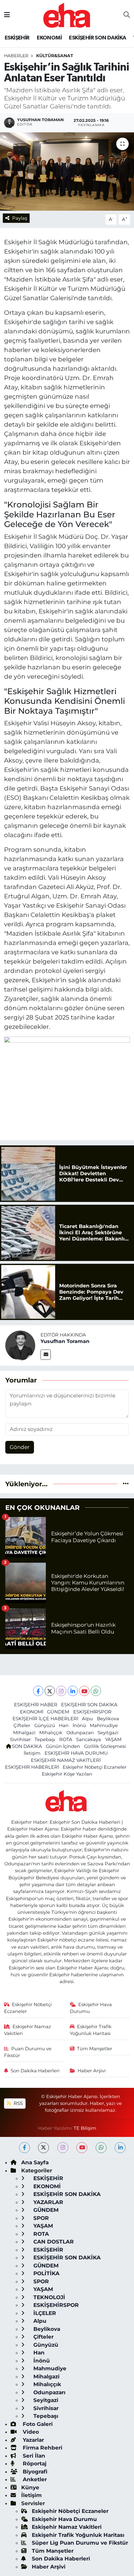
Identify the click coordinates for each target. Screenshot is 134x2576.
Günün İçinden (63, 1746)
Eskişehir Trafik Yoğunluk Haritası (91, 2030)
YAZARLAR (48, 2202)
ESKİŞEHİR (17, 38)
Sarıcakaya (89, 1739)
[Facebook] (38, 1691)
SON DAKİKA (27, 1746)
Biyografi (34, 2472)
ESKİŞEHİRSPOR (92, 1712)
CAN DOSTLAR (53, 2242)
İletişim (32, 1753)
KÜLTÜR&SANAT (55, 56)
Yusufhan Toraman (65, 1341)
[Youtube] (84, 1691)
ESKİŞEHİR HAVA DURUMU (76, 1753)
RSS (18, 2103)
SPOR (40, 2218)
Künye (30, 2487)
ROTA (66, 1739)
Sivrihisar (20, 1739)
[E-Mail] (46, 1355)
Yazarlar (33, 2440)
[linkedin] (120, 2148)
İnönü (79, 1726)
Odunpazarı (80, 1733)
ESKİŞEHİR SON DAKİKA (97, 38)
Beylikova (108, 1719)
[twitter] (43, 2148)
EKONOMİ (49, 38)
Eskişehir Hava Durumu (91, 2008)
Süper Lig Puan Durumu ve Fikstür (80, 2543)
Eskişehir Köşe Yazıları (67, 1774)
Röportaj (34, 2464)
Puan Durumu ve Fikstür (28, 2052)
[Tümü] (126, 1484)
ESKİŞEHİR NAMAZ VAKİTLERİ (66, 1760)
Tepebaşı (45, 1739)
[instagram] (63, 2148)
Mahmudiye (104, 1726)
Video (30, 2432)
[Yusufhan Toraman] (20, 1345)
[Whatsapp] (96, 1691)
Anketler (34, 2479)
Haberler (16, 56)
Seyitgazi (108, 1733)
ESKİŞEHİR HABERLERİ (32, 1767)
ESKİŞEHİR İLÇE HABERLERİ (45, 1719)
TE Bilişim (85, 2128)
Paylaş (20, 218)
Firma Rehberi (42, 2448)
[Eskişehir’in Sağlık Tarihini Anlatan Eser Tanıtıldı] (67, 172)
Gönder (20, 1447)
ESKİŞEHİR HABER (36, 1705)
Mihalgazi (24, 1733)
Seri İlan (33, 2456)
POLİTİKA (46, 2273)
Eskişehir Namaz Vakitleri (28, 2030)
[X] (50, 1691)
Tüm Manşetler (95, 2049)
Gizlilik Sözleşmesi (105, 1746)
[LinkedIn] (73, 1691)
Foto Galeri (37, 2424)
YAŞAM (113, 1739)
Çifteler (22, 1726)
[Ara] (127, 15)
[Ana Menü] (7, 15)
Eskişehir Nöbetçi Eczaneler (95, 1767)
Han (64, 1726)
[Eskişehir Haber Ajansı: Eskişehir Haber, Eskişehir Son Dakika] (67, 14)
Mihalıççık (51, 1733)
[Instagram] (61, 1691)
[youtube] (82, 2148)
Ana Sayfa (35, 2162)
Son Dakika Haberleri (35, 2071)
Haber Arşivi (92, 2071)
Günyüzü (45, 1726)
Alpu (87, 1719)
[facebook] (24, 2148)
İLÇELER (44, 2313)
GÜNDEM (58, 1712)
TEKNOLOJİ (48, 2297)
